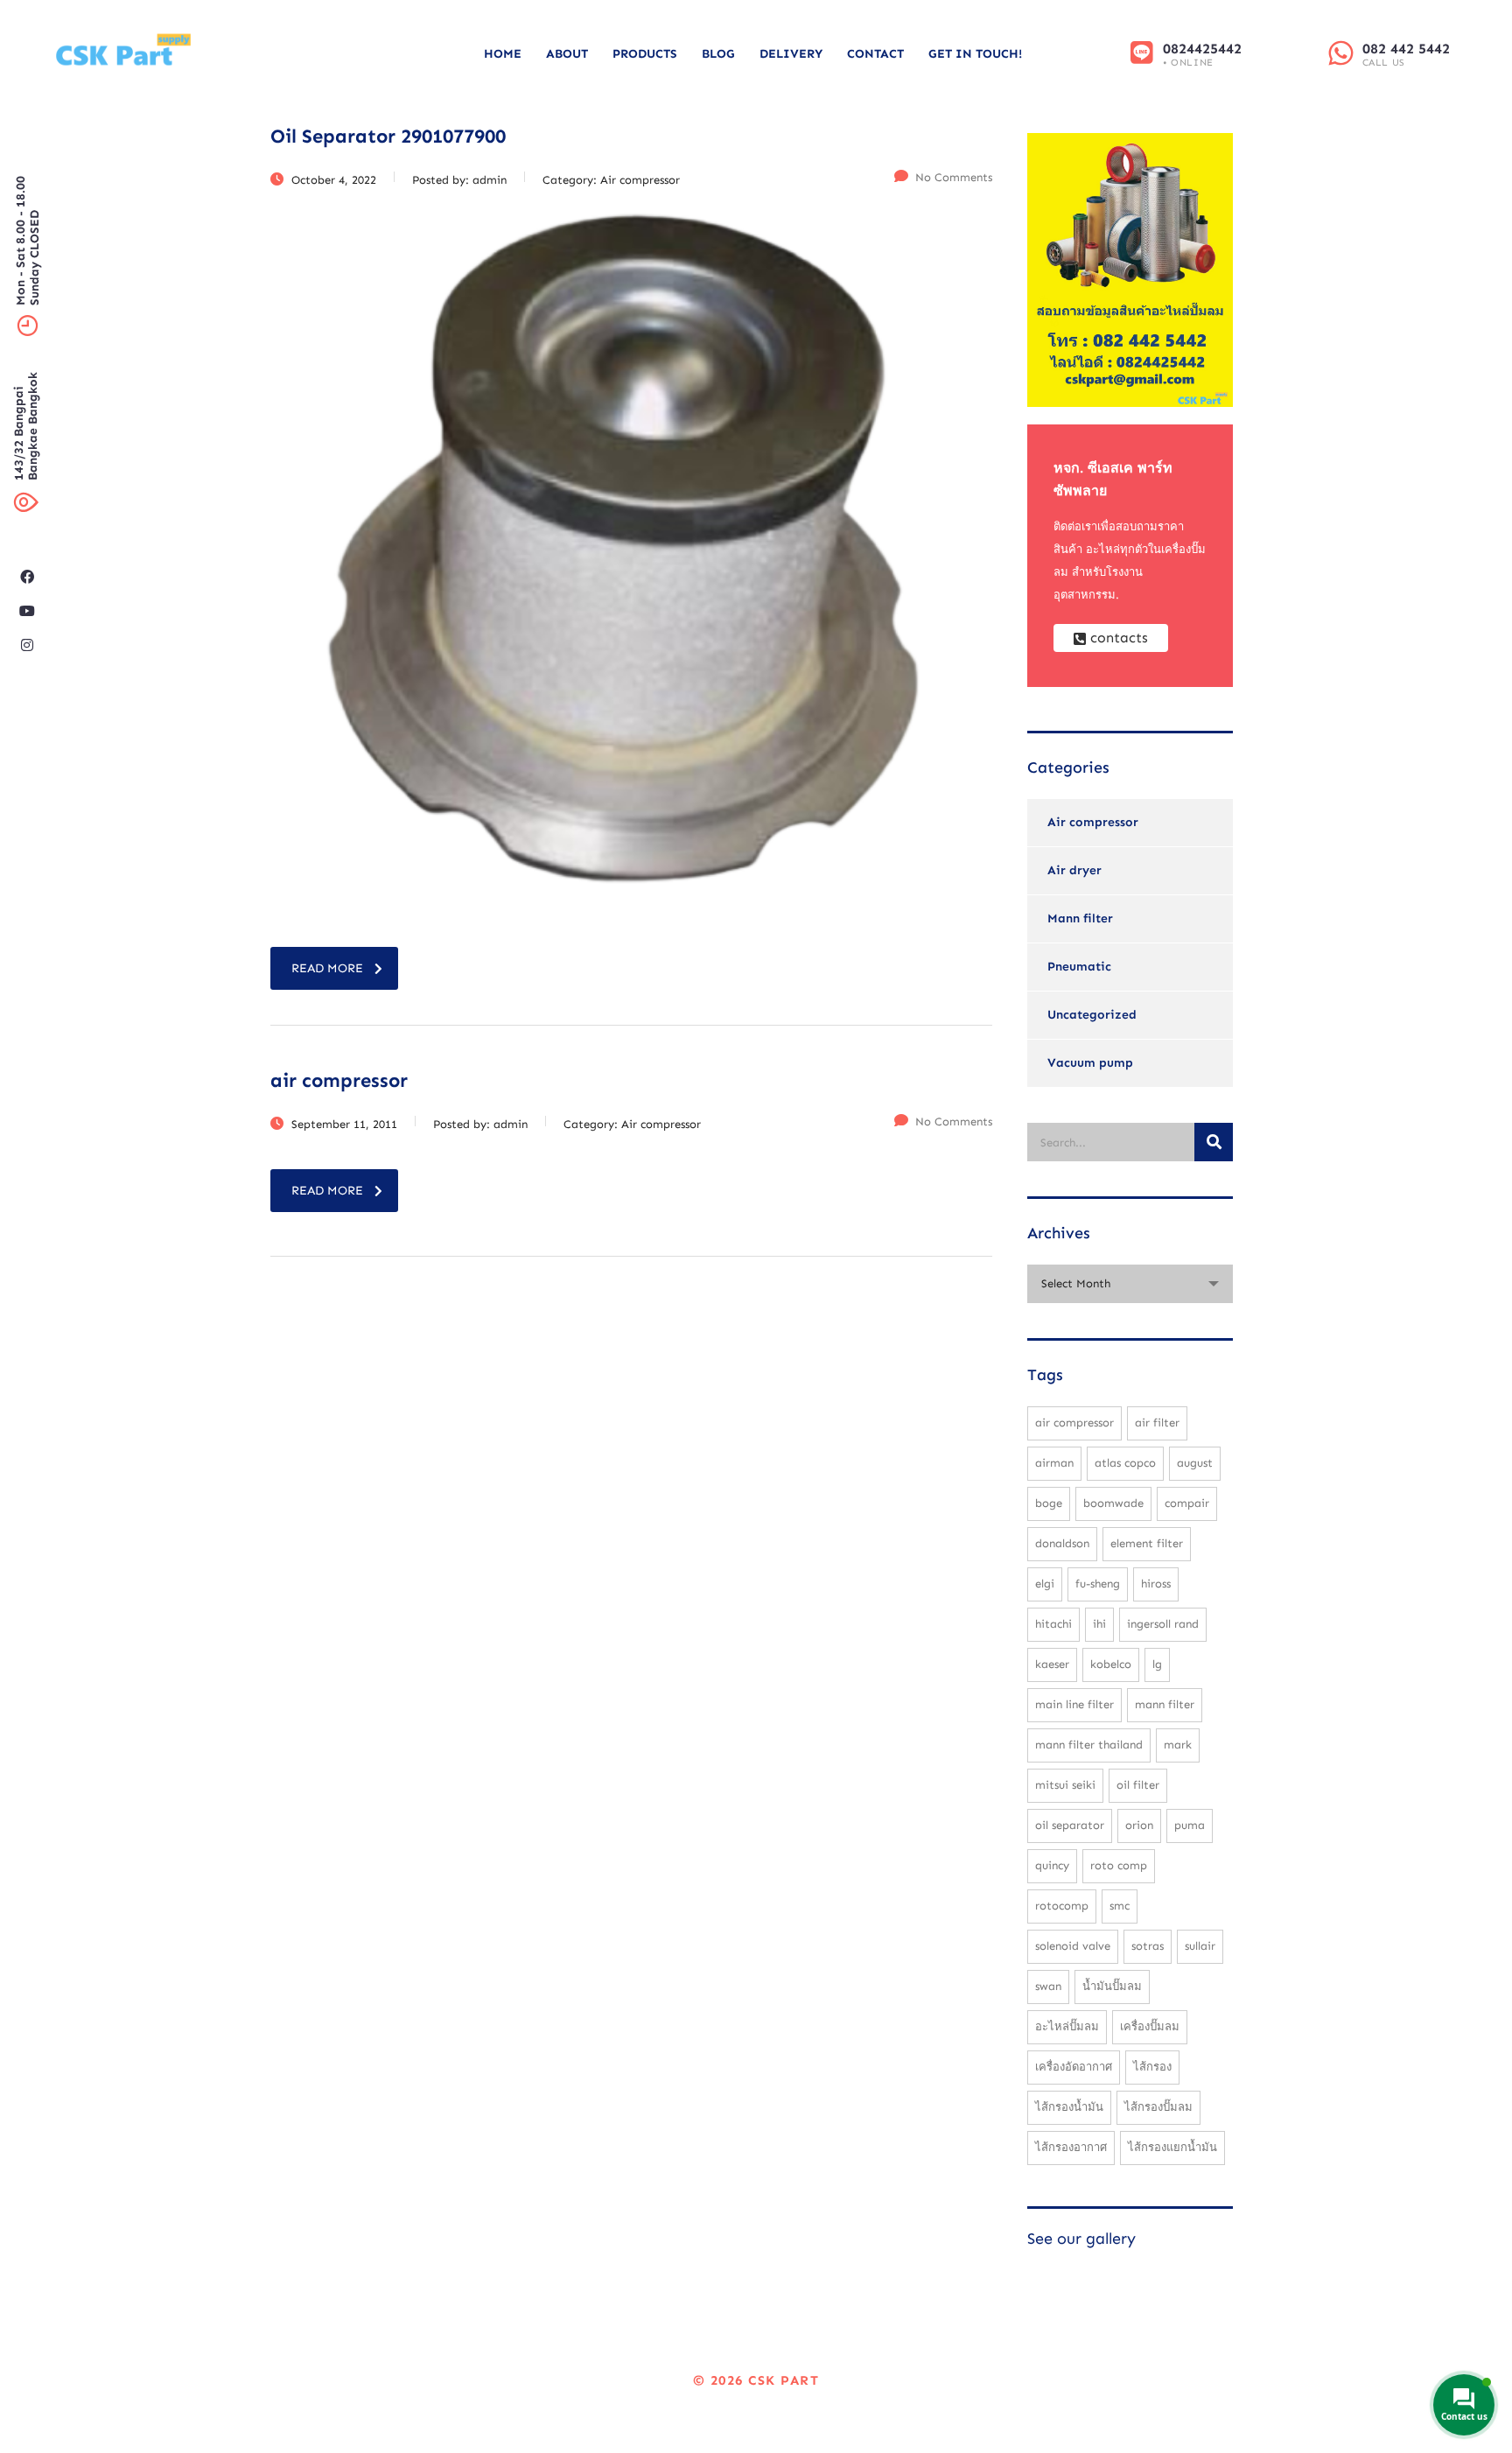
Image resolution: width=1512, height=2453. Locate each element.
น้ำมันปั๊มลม (1112, 1986)
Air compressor (1093, 822)
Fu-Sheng (1098, 1584)
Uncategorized (1092, 1015)
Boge (1049, 1503)
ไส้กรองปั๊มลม (1158, 2107)
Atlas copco (1125, 1463)
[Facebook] (27, 577)
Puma (1190, 1825)
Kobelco (1111, 1664)
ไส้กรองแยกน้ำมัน (1172, 2147)
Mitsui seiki (1065, 1785)
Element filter (1147, 1543)
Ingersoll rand (1163, 1624)
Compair (1187, 1503)
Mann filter (1080, 918)
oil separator (1070, 1825)
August (1195, 1463)
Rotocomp (1062, 1906)
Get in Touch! (975, 54)
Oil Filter (1138, 1785)
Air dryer (1074, 870)
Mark (1178, 1745)
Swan (1048, 1986)
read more (327, 968)
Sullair (1200, 1946)
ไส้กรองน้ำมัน (1069, 2107)
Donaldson (1062, 1543)
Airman (1054, 1463)
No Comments (954, 177)
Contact (875, 54)
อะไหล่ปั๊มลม (1067, 2026)
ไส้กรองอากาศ (1071, 2147)
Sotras (1148, 1946)
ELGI (1045, 1584)
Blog (718, 54)
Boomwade (1113, 1503)
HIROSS (1156, 1584)
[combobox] (1130, 1284)
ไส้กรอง (1152, 2067)
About (567, 54)
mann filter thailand (1089, 1745)
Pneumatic (1079, 967)
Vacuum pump (1090, 1063)
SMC (1120, 1906)
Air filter (1157, 1423)
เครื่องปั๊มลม (1150, 2026)
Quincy (1052, 1865)
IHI (1099, 1624)
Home (503, 54)
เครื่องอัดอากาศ (1074, 2067)
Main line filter (1074, 1704)
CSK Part (784, 2380)
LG (1157, 1664)
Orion (1139, 1825)
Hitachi (1053, 1624)
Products (645, 54)
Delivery (791, 54)
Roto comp (1119, 1865)
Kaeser (1052, 1664)
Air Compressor (1074, 1423)
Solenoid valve (1073, 1946)
